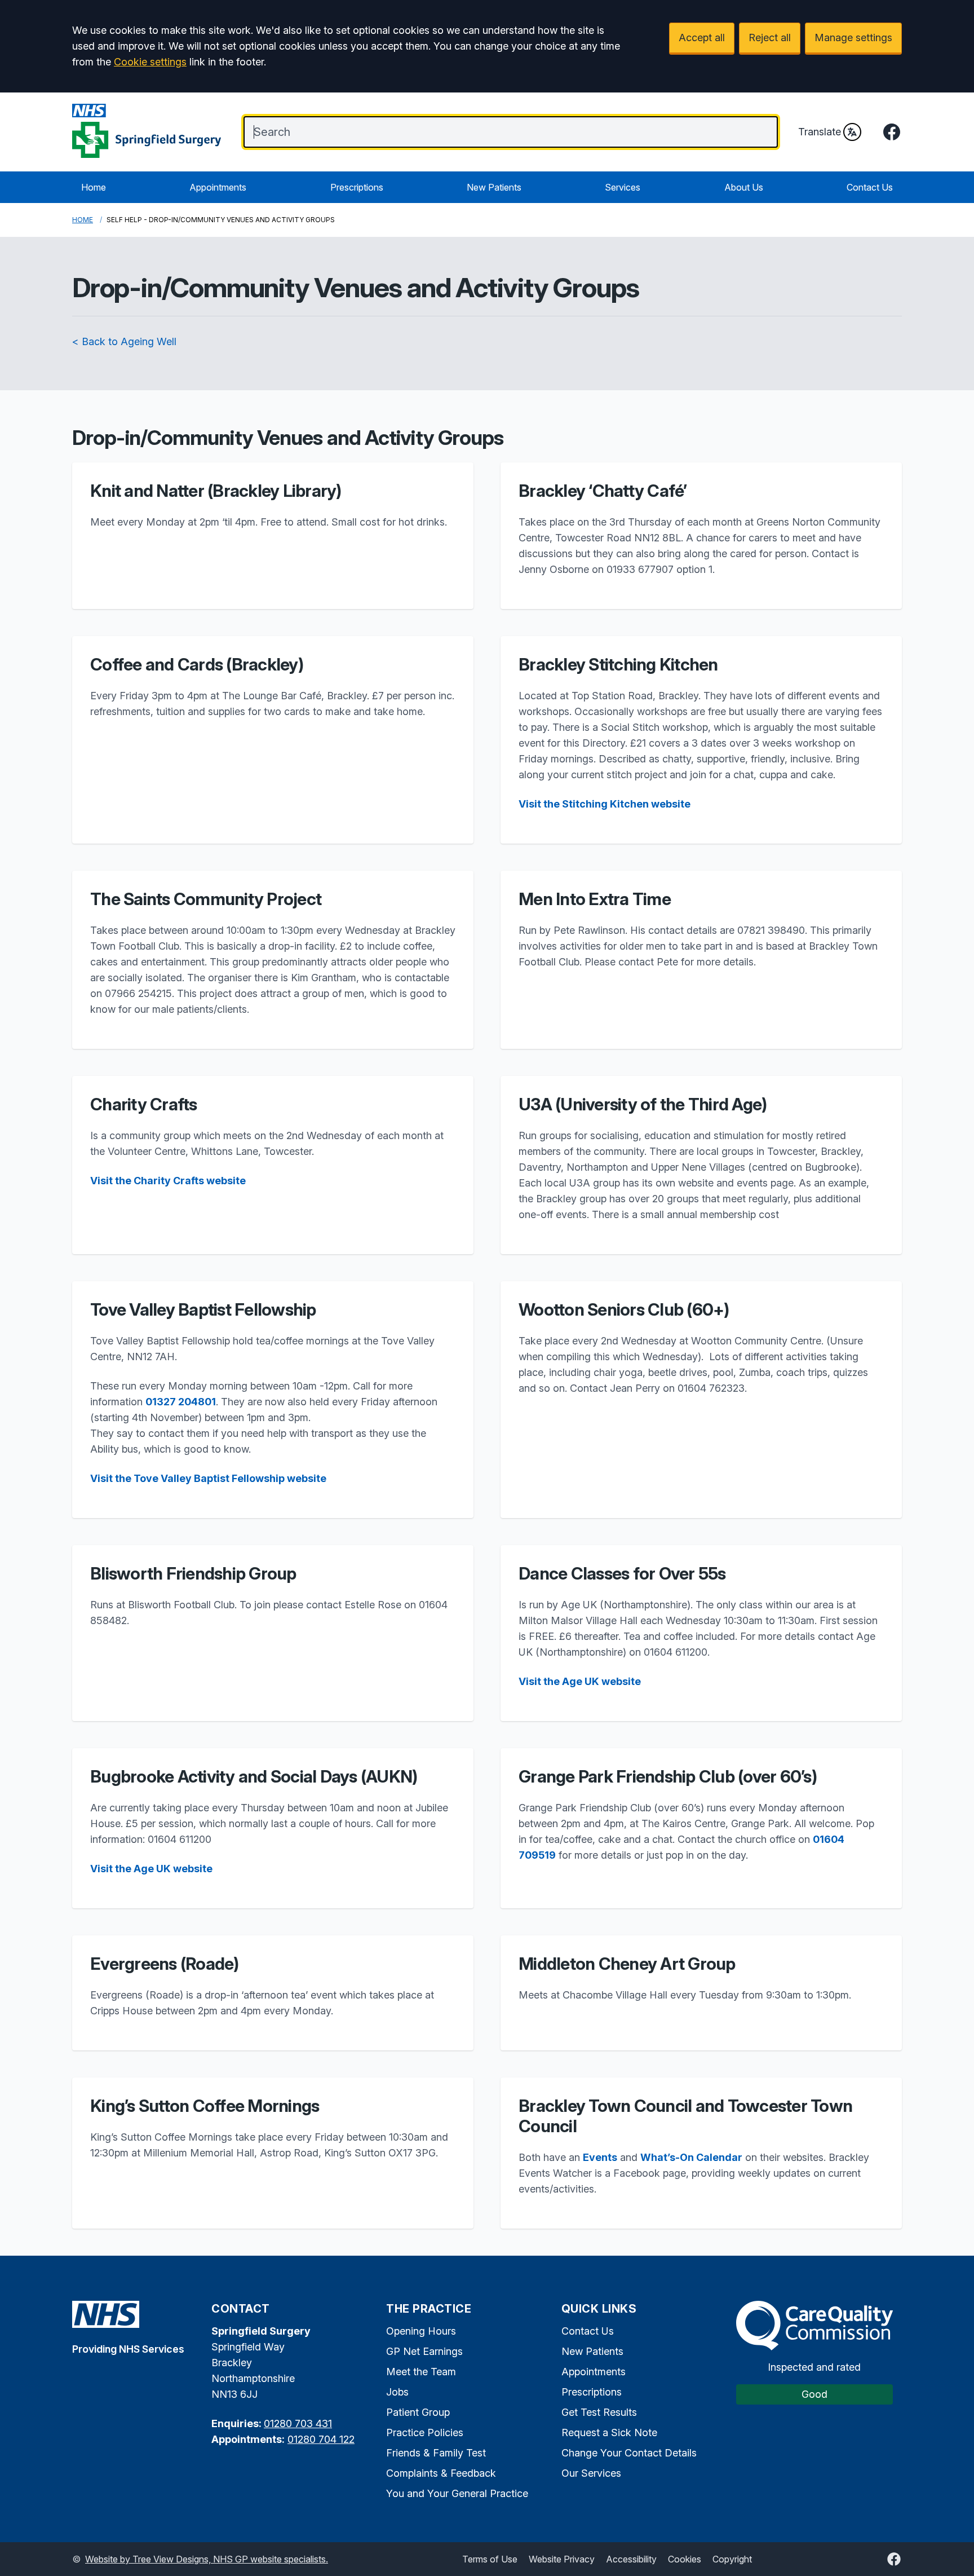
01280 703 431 (298, 2423)
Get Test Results (599, 2412)
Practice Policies (425, 2432)
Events (600, 2157)
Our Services (591, 2473)
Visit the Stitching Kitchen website (605, 804)
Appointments (218, 187)
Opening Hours (421, 2331)
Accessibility (631, 2559)
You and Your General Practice (457, 2493)
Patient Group (418, 2412)
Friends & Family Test (436, 2453)
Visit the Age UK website (580, 1681)
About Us (744, 187)
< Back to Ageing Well (124, 341)
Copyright (732, 2559)
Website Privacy (562, 2559)
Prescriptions (357, 187)
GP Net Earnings (424, 2351)
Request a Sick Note (609, 2432)
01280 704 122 (321, 2439)
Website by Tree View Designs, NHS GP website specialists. (207, 2559)
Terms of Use (490, 2559)
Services (623, 187)
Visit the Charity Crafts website (168, 1181)
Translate (820, 132)
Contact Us (870, 187)
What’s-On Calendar (691, 2157)
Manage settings (853, 38)
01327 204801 (181, 1402)
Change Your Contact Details (629, 2453)
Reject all (770, 38)
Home (94, 187)
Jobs (397, 2392)
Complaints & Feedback (441, 2473)
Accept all (702, 38)
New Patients (494, 187)
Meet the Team (421, 2372)
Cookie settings (150, 62)
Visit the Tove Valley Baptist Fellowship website (208, 1478)
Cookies (685, 2559)
